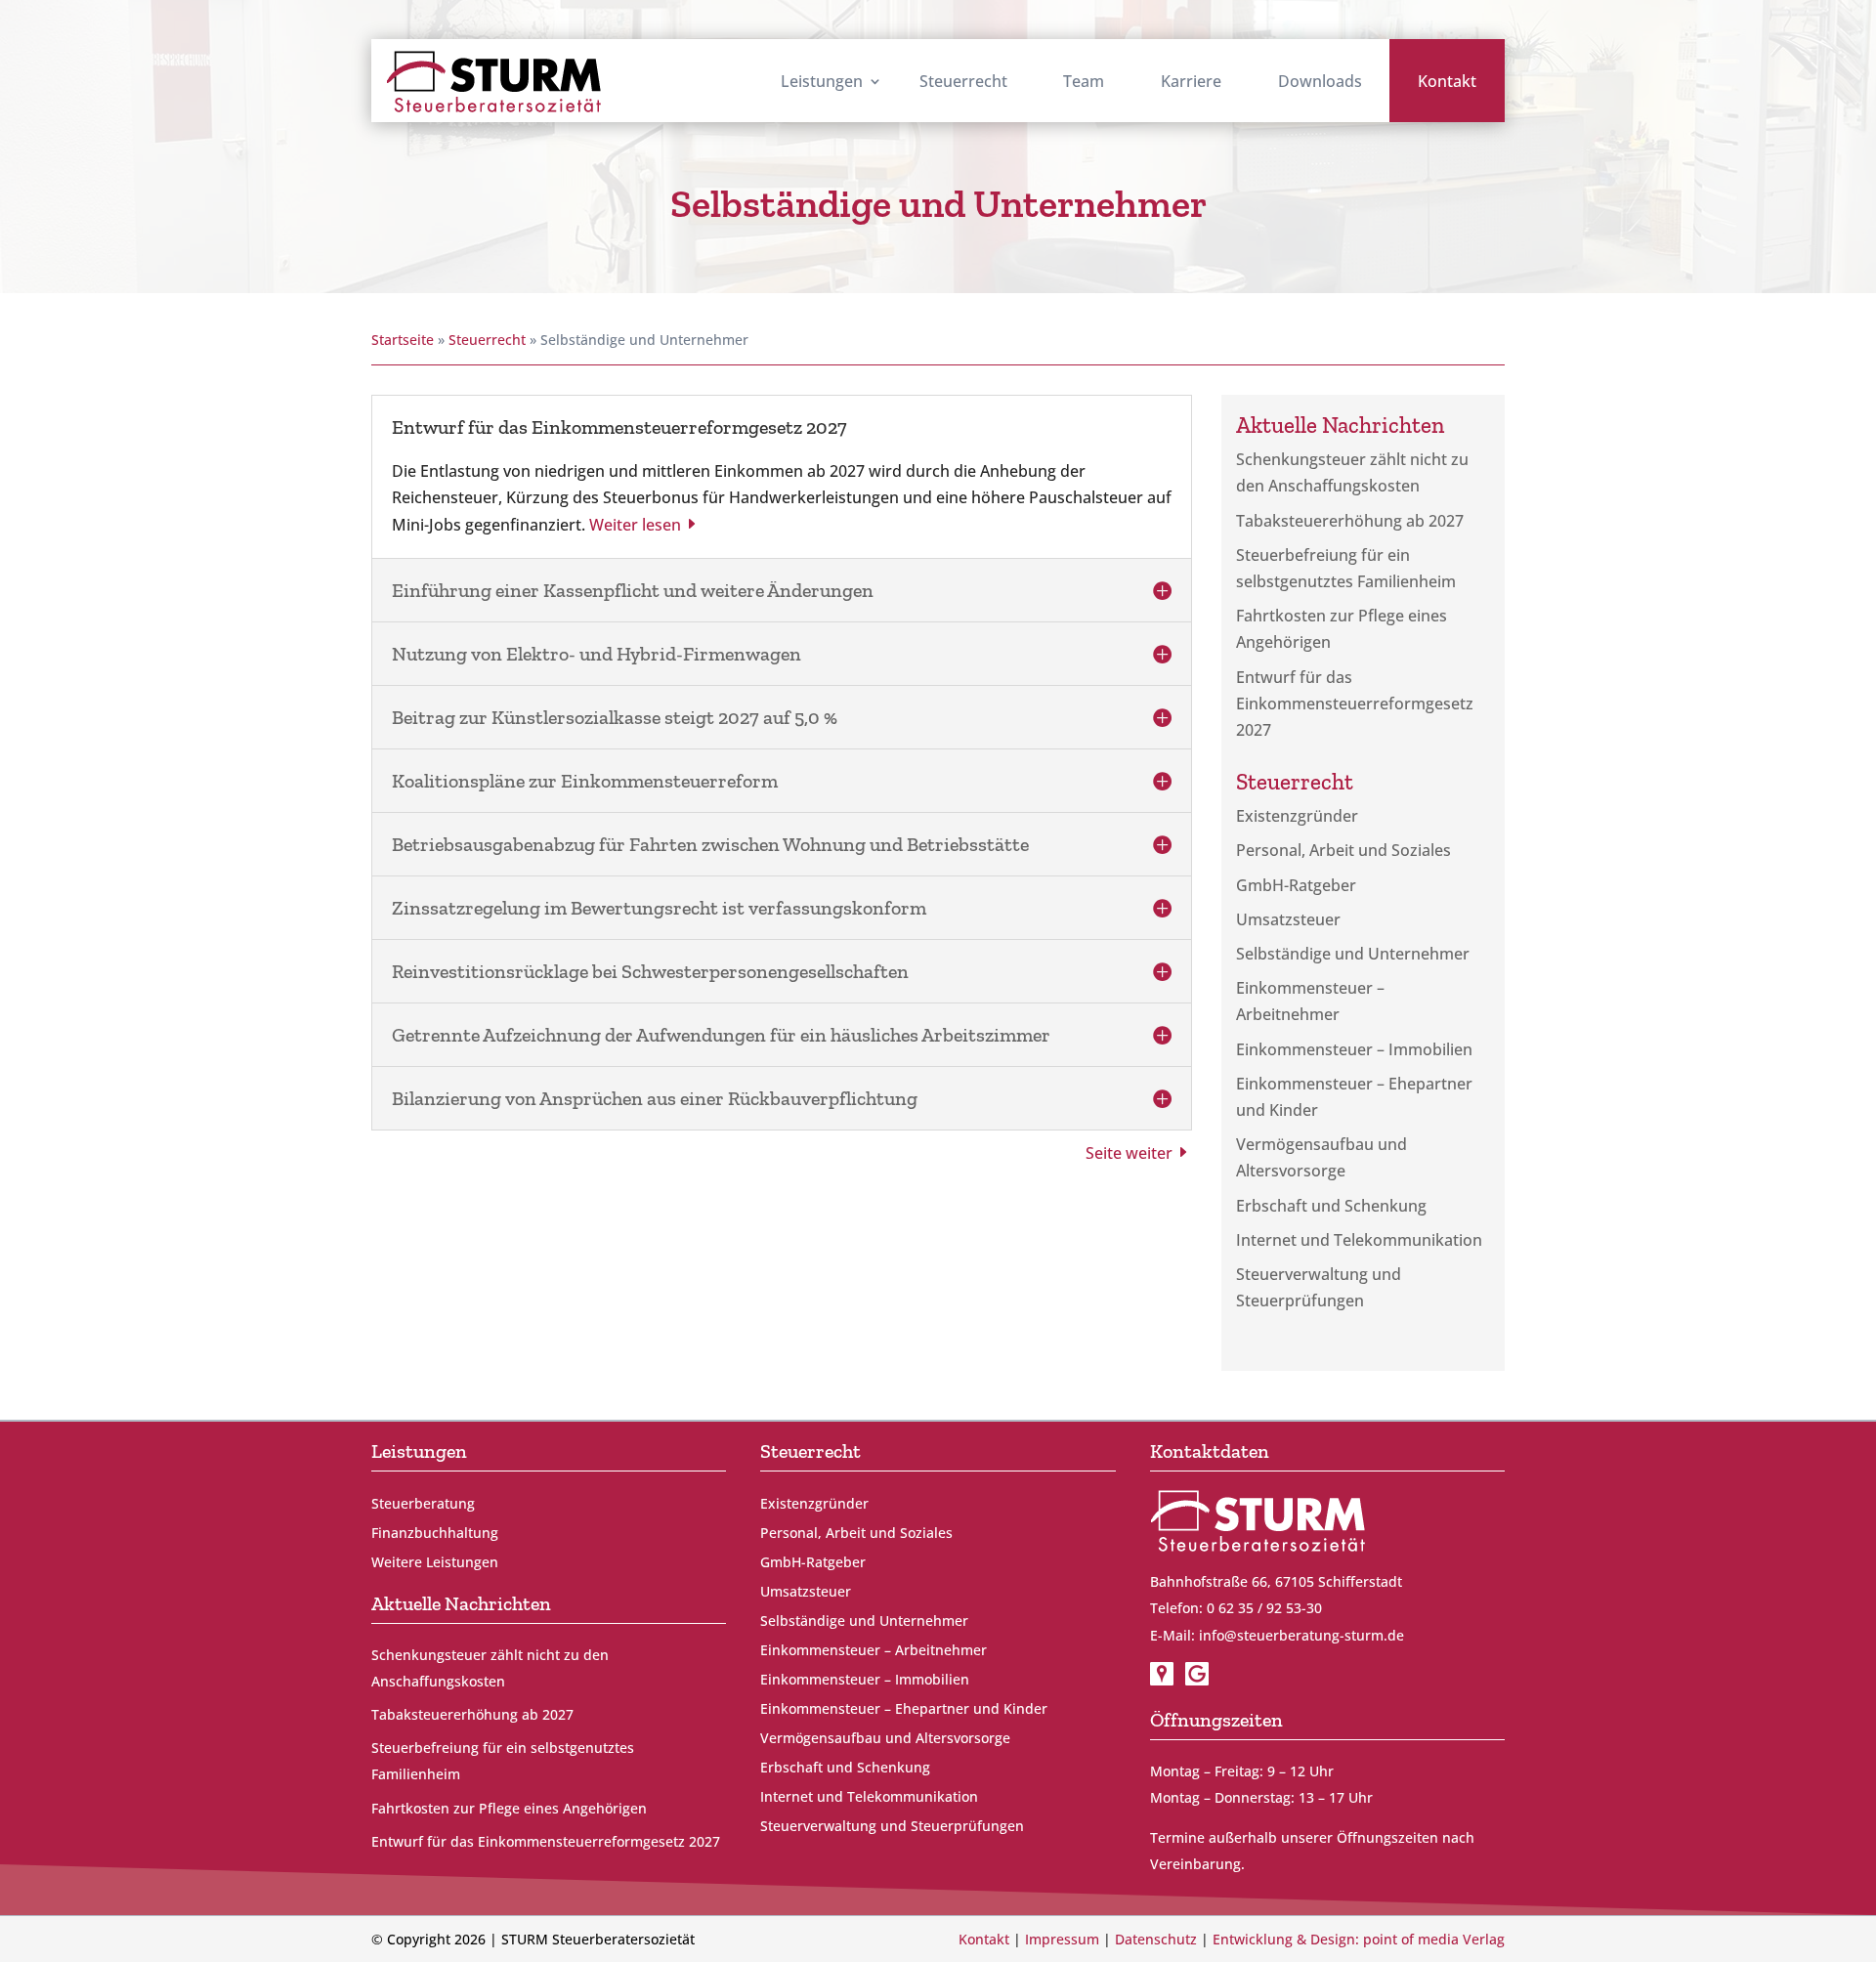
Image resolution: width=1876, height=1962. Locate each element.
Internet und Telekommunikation (1359, 1240)
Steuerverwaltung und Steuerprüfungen (892, 1827)
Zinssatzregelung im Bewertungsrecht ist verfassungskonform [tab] (659, 908)
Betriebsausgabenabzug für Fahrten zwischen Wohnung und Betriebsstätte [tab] (710, 844)
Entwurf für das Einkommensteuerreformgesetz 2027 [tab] (619, 427)
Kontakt (1447, 81)
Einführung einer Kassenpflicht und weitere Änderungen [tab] (633, 590)
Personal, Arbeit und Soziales (1343, 850)
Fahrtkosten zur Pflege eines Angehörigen (509, 1808)
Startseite (403, 340)
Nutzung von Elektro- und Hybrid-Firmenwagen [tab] (597, 654)
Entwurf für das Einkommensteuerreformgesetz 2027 (1355, 704)
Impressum (1062, 1939)
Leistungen (822, 81)
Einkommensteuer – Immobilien (1354, 1049)
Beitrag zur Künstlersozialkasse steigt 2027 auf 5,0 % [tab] (615, 717)
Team (1084, 81)
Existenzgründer (1297, 816)
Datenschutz (1156, 1939)
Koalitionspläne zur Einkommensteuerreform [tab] (585, 781)
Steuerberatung (423, 1505)
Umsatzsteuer (1288, 919)
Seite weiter (1129, 1153)
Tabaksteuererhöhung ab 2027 (1350, 521)
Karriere (1191, 81)
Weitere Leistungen (435, 1563)
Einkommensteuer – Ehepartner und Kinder (904, 1710)
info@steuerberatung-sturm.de (1301, 1635)
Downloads (1320, 81)
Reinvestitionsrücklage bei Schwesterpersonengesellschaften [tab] (650, 971)
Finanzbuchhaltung (435, 1534)
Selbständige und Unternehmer (1353, 954)
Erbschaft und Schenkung (1331, 1206)
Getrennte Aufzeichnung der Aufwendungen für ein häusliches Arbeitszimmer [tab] (721, 1035)
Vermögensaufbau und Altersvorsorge (885, 1739)
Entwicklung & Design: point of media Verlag (1359, 1939)
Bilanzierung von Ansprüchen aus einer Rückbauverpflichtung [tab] (655, 1098)
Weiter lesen (635, 525)
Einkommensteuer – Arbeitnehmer (874, 1651)
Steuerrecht (963, 81)
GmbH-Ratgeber (1296, 885)
